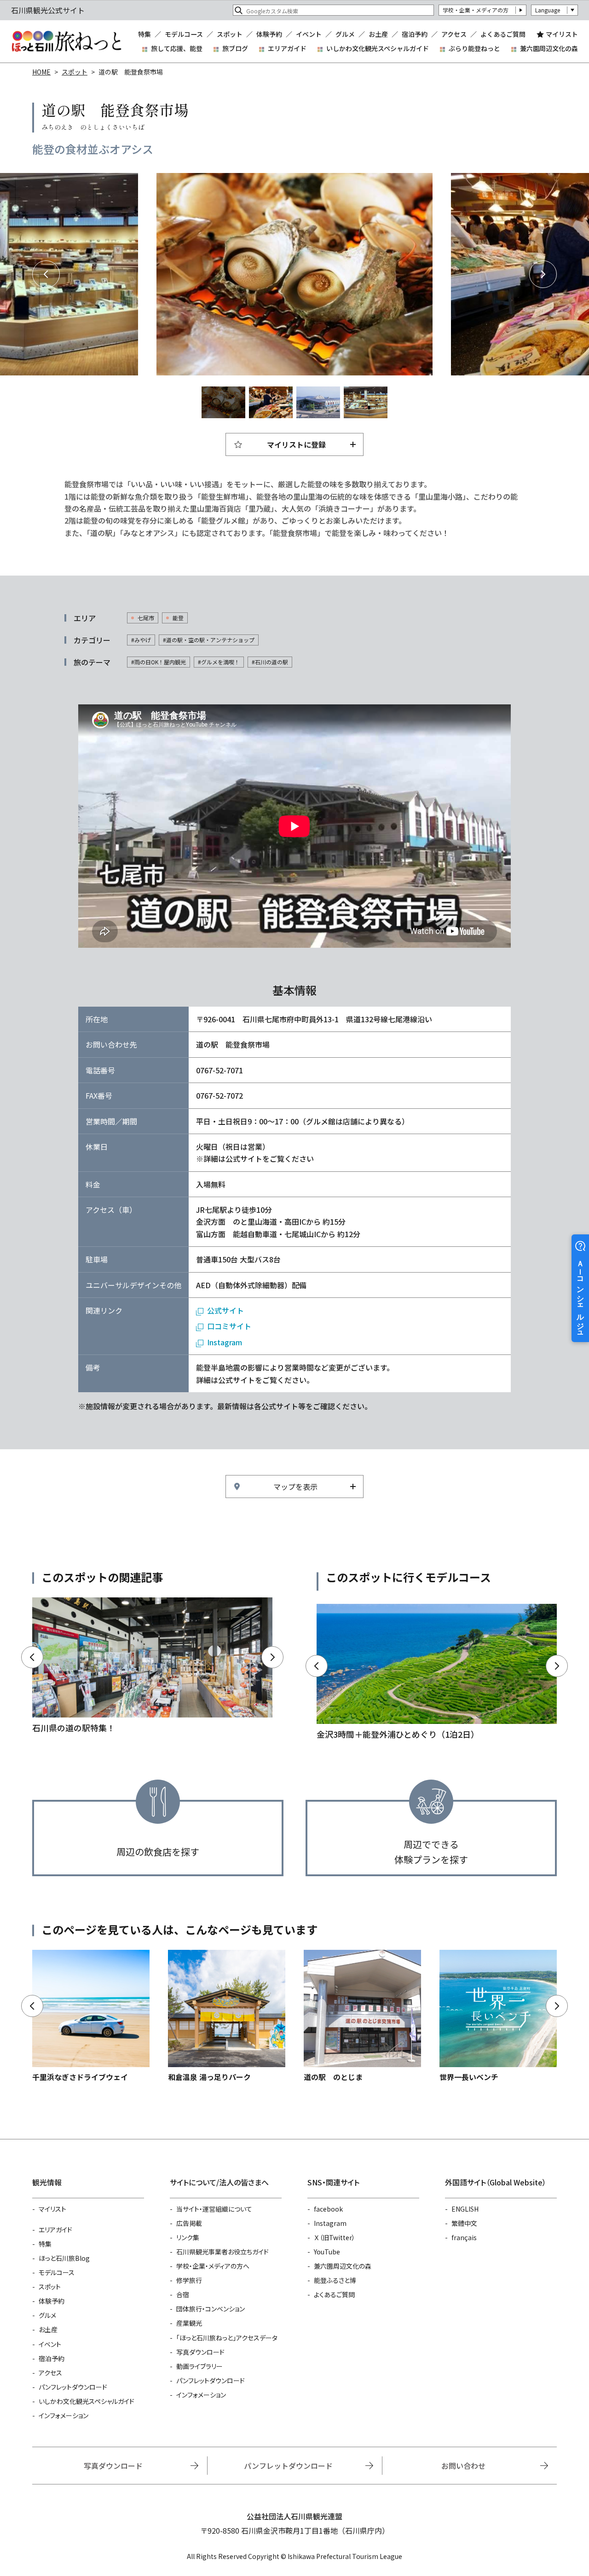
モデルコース (184, 34)
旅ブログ (235, 48)
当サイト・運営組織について (214, 2209)
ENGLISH (465, 2209)
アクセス (454, 34)
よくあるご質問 (503, 34)
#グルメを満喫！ (219, 662)
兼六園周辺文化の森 (549, 48)
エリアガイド (287, 48)
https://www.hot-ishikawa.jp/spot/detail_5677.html (498, 2016)
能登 (178, 618)
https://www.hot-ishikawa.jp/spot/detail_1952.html (362, 2016)
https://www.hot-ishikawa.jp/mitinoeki (152, 1666)
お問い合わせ (463, 2466)
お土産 (378, 34)
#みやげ (141, 640)
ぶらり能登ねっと (474, 48)
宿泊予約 (415, 34)
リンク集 (188, 2237)
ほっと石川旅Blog (64, 2258)
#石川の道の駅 (270, 662)
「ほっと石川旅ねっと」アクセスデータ (227, 2338)
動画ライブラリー (199, 2366)
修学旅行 (189, 2280)
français (464, 2237)
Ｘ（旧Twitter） (335, 2237)
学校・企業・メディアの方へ (213, 2266)
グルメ (345, 34)
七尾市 (146, 618)
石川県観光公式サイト (66, 41)
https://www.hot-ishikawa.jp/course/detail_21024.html (437, 1673)
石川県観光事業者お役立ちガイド (222, 2252)
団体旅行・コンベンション (211, 2309)
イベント (309, 34)
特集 (144, 34)
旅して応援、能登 (177, 48)
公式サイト (225, 1310)
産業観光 (189, 2323)
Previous (46, 274)
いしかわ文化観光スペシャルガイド (378, 48)
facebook (328, 2209)
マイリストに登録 (296, 444)
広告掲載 (189, 2223)
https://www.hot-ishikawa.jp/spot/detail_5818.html (91, 2016)
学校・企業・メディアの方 (476, 10)
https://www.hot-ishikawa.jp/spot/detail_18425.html (227, 2016)
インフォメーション (64, 2415)
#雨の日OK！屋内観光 (159, 662)
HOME (41, 72)
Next (543, 274)
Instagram (225, 1342)
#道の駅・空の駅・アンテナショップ (209, 640)
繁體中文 (464, 2223)
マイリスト (562, 34)
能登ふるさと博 (335, 2280)
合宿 (183, 2294)
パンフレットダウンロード (73, 2387)
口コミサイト (229, 1326)
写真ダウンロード (200, 2352)
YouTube (327, 2252)
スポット (230, 34)
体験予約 (269, 34)
